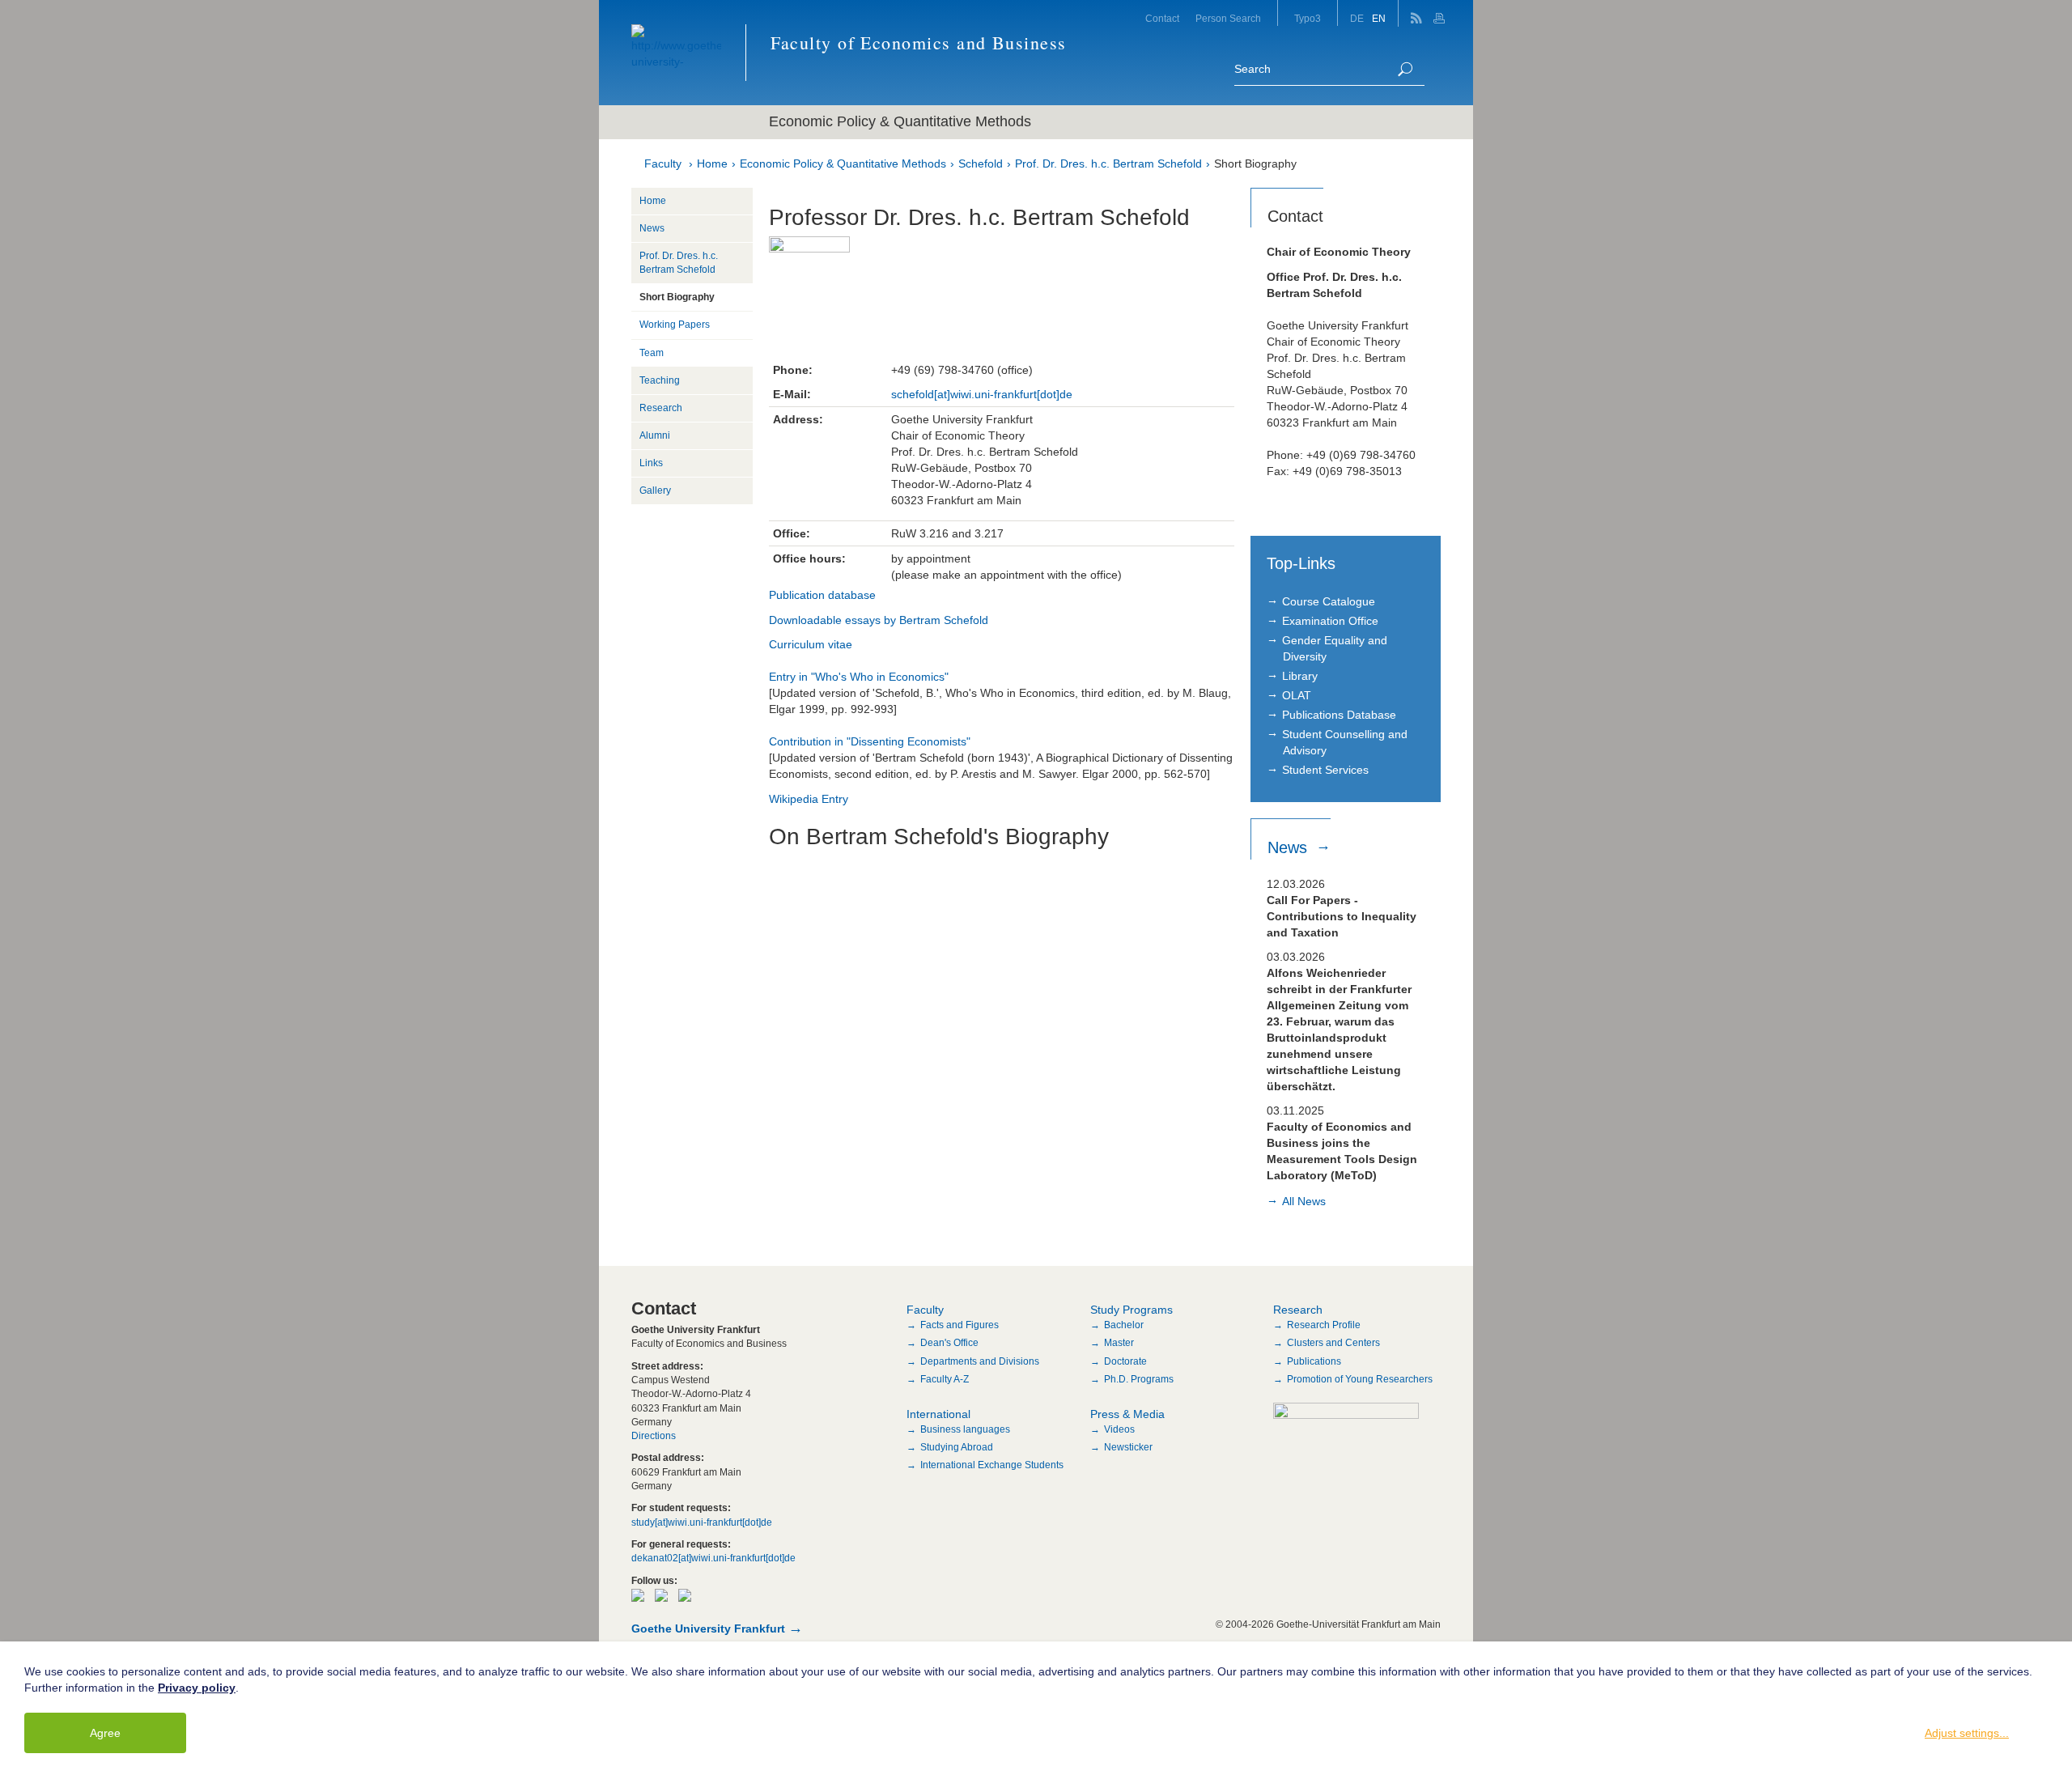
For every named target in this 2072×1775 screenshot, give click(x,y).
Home (712, 163)
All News (1304, 1201)
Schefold (981, 163)
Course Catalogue (1329, 601)
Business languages (965, 1429)
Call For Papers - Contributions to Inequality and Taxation (1342, 916)
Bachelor (1124, 1325)
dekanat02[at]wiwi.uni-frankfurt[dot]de (713, 1558)
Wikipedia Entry (809, 799)
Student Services (1325, 770)
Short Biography (1255, 163)
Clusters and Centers (1333, 1343)
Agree (105, 1733)
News (652, 228)
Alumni (655, 435)
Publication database (822, 595)
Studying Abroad (957, 1447)
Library (1300, 676)
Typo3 (1308, 19)
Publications (1314, 1361)
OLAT (1297, 695)
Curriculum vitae (811, 644)
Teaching (660, 380)
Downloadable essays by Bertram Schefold (879, 620)
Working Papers (675, 325)
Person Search (1228, 19)
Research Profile (1324, 1325)
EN (1379, 19)
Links (651, 463)
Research (661, 408)
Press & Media (1127, 1414)
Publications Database (1339, 715)
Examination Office (1330, 621)
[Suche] (1405, 69)
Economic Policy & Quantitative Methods (843, 163)
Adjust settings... (1967, 1733)
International (938, 1414)
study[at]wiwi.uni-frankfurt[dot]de (702, 1522)
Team (652, 353)
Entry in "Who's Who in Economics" (859, 677)
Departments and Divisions (980, 1361)
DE (1357, 19)
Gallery (655, 490)
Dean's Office (949, 1343)
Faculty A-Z (945, 1379)
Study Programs (1132, 1310)
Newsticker (1128, 1447)
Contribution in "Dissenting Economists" (870, 741)
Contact (1162, 19)
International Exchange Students (992, 1465)
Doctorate (1125, 1361)
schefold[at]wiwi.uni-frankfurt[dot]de (982, 394)
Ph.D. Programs (1139, 1379)
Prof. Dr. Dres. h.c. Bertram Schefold (1108, 163)
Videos (1119, 1429)
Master (1119, 1343)
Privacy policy (197, 1688)
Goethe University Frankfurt (708, 1628)
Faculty (663, 163)
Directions (654, 1436)
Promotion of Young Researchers (1360, 1379)
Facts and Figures (960, 1325)
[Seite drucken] (1441, 13)
